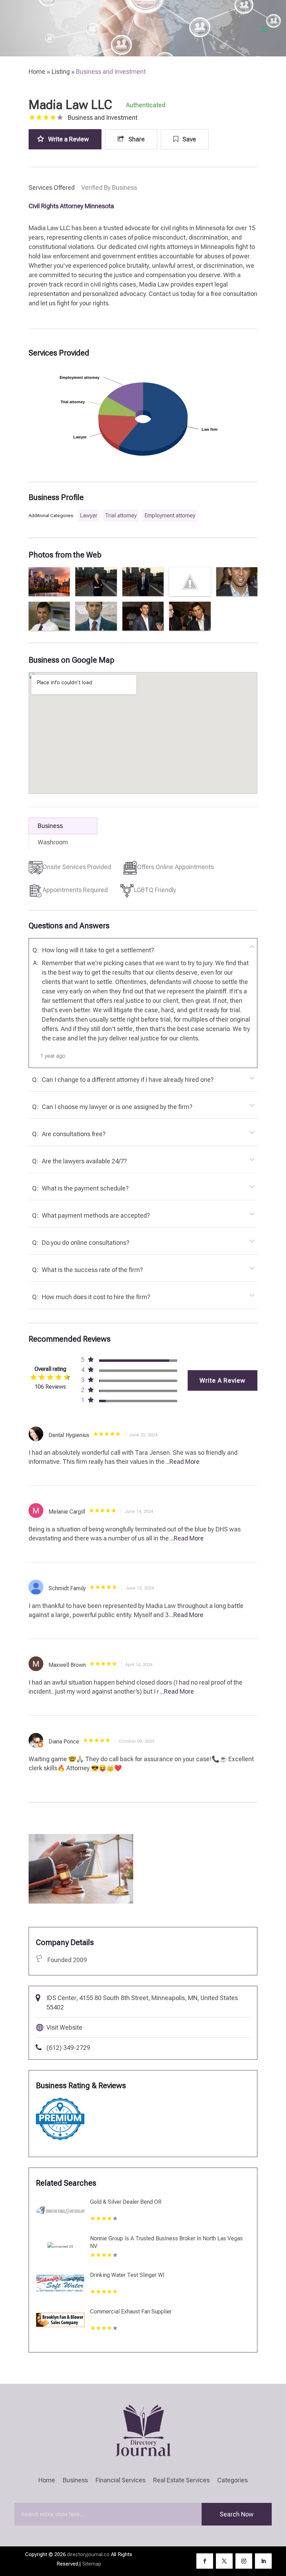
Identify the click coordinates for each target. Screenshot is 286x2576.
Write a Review (69, 139)
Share (136, 139)
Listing (61, 72)
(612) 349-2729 (68, 2048)
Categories (232, 2481)
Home (37, 72)
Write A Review (223, 1380)
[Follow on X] (224, 2561)
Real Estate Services (181, 2481)
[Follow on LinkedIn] (263, 2561)
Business (75, 2481)
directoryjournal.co (88, 2554)
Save (189, 139)
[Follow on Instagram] (244, 2561)
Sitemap (92, 2564)
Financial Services (121, 2481)
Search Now (237, 2514)
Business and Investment (111, 72)
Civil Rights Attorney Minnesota (71, 206)
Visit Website (64, 2027)
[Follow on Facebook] (205, 2561)
